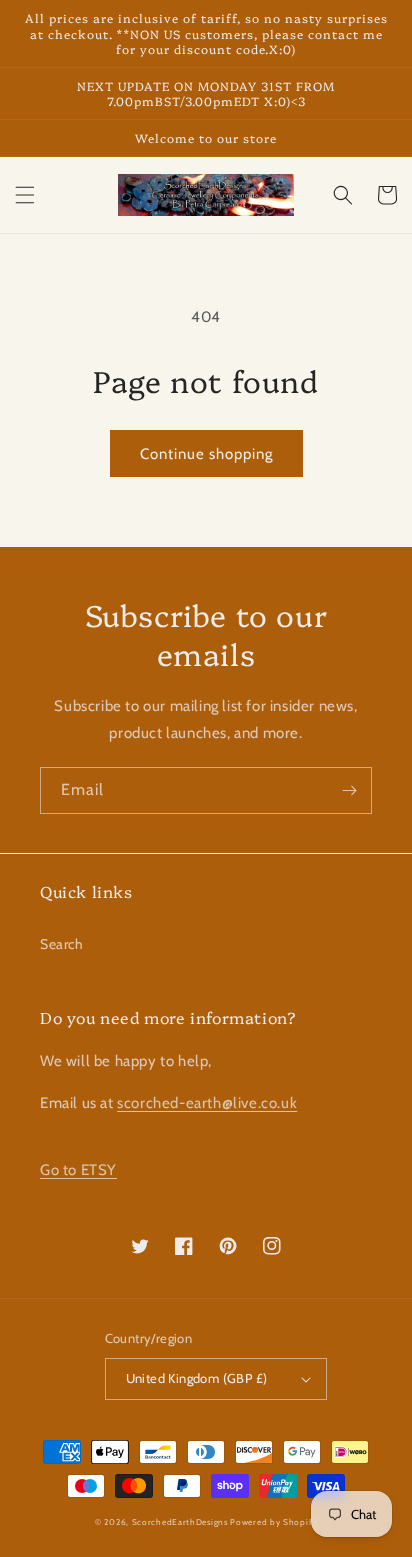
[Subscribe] (349, 790)
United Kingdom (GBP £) (197, 1378)
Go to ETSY (78, 1170)
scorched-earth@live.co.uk (207, 1103)
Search (62, 944)
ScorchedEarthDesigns (180, 1522)
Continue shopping (206, 454)
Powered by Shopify (273, 1522)
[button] (25, 195)
